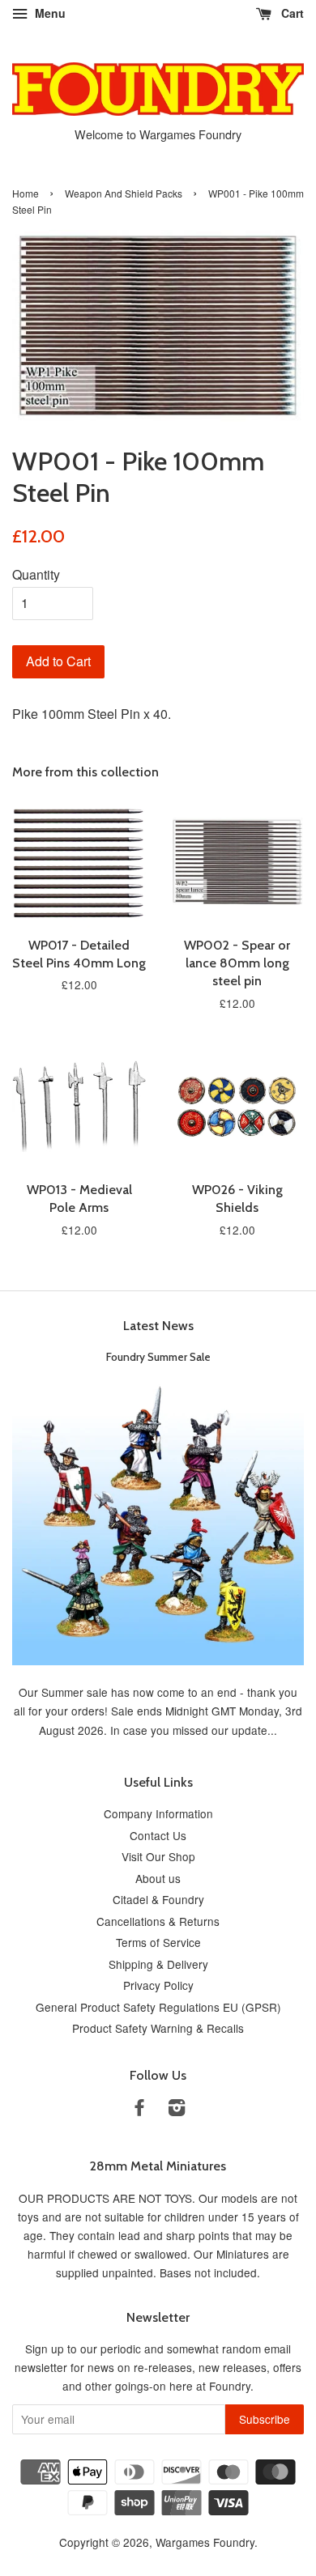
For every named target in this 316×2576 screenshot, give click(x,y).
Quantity (36, 574)
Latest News (158, 1326)
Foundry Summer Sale (158, 1357)
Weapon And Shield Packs (124, 193)
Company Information (158, 1813)
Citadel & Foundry (158, 1899)
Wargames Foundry (205, 2542)
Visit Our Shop (158, 1856)
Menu (49, 13)
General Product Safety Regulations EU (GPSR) (158, 2007)
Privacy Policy (158, 1985)
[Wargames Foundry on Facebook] (139, 2110)
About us (158, 1878)
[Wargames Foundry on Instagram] (177, 2110)
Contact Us (158, 1835)
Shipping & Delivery (158, 1964)
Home (26, 193)
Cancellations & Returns (158, 1921)
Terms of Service (158, 1942)
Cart (291, 13)
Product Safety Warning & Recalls (158, 2028)
